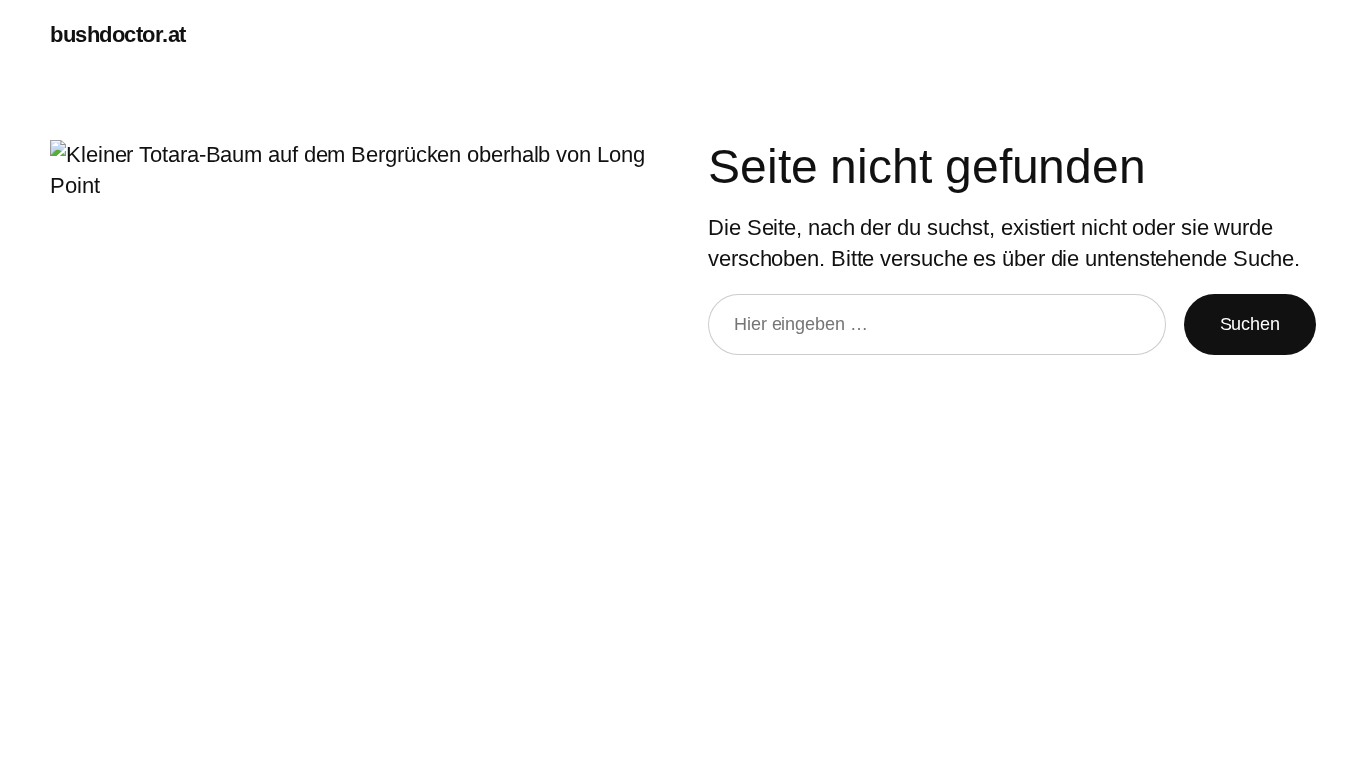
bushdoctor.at (118, 34)
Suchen (1250, 324)
